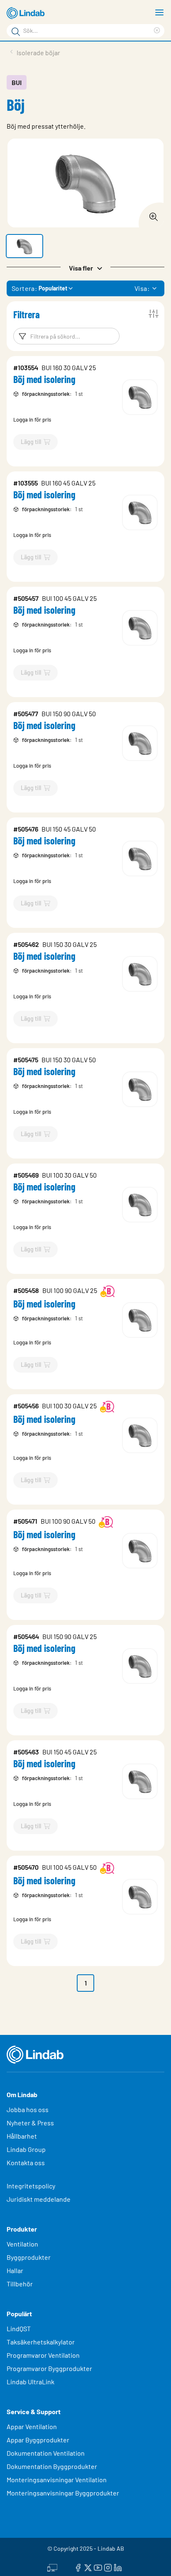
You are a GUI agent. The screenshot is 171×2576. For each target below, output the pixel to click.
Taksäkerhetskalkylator (41, 2342)
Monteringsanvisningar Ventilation (57, 2480)
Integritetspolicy (31, 2186)
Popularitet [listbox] (53, 288)
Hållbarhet (22, 2136)
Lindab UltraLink (31, 2382)
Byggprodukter (29, 2257)
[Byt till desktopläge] (52, 2566)
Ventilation (22, 2244)
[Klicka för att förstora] (151, 215)
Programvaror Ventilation (43, 2355)
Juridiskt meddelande (39, 2199)
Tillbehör (20, 2284)
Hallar (15, 2270)
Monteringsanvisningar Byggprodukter (63, 2493)
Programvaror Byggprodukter (49, 2368)
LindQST (19, 2328)
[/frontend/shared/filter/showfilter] (154, 314)
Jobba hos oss (28, 2109)
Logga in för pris (32, 420)
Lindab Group (26, 2149)
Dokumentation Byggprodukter (52, 2466)
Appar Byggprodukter (38, 2440)
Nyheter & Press (30, 2123)
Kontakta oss (26, 2163)
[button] (24, 246)
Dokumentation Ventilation (46, 2453)
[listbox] (154, 288)
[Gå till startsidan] (27, 13)
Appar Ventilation (32, 2426)
